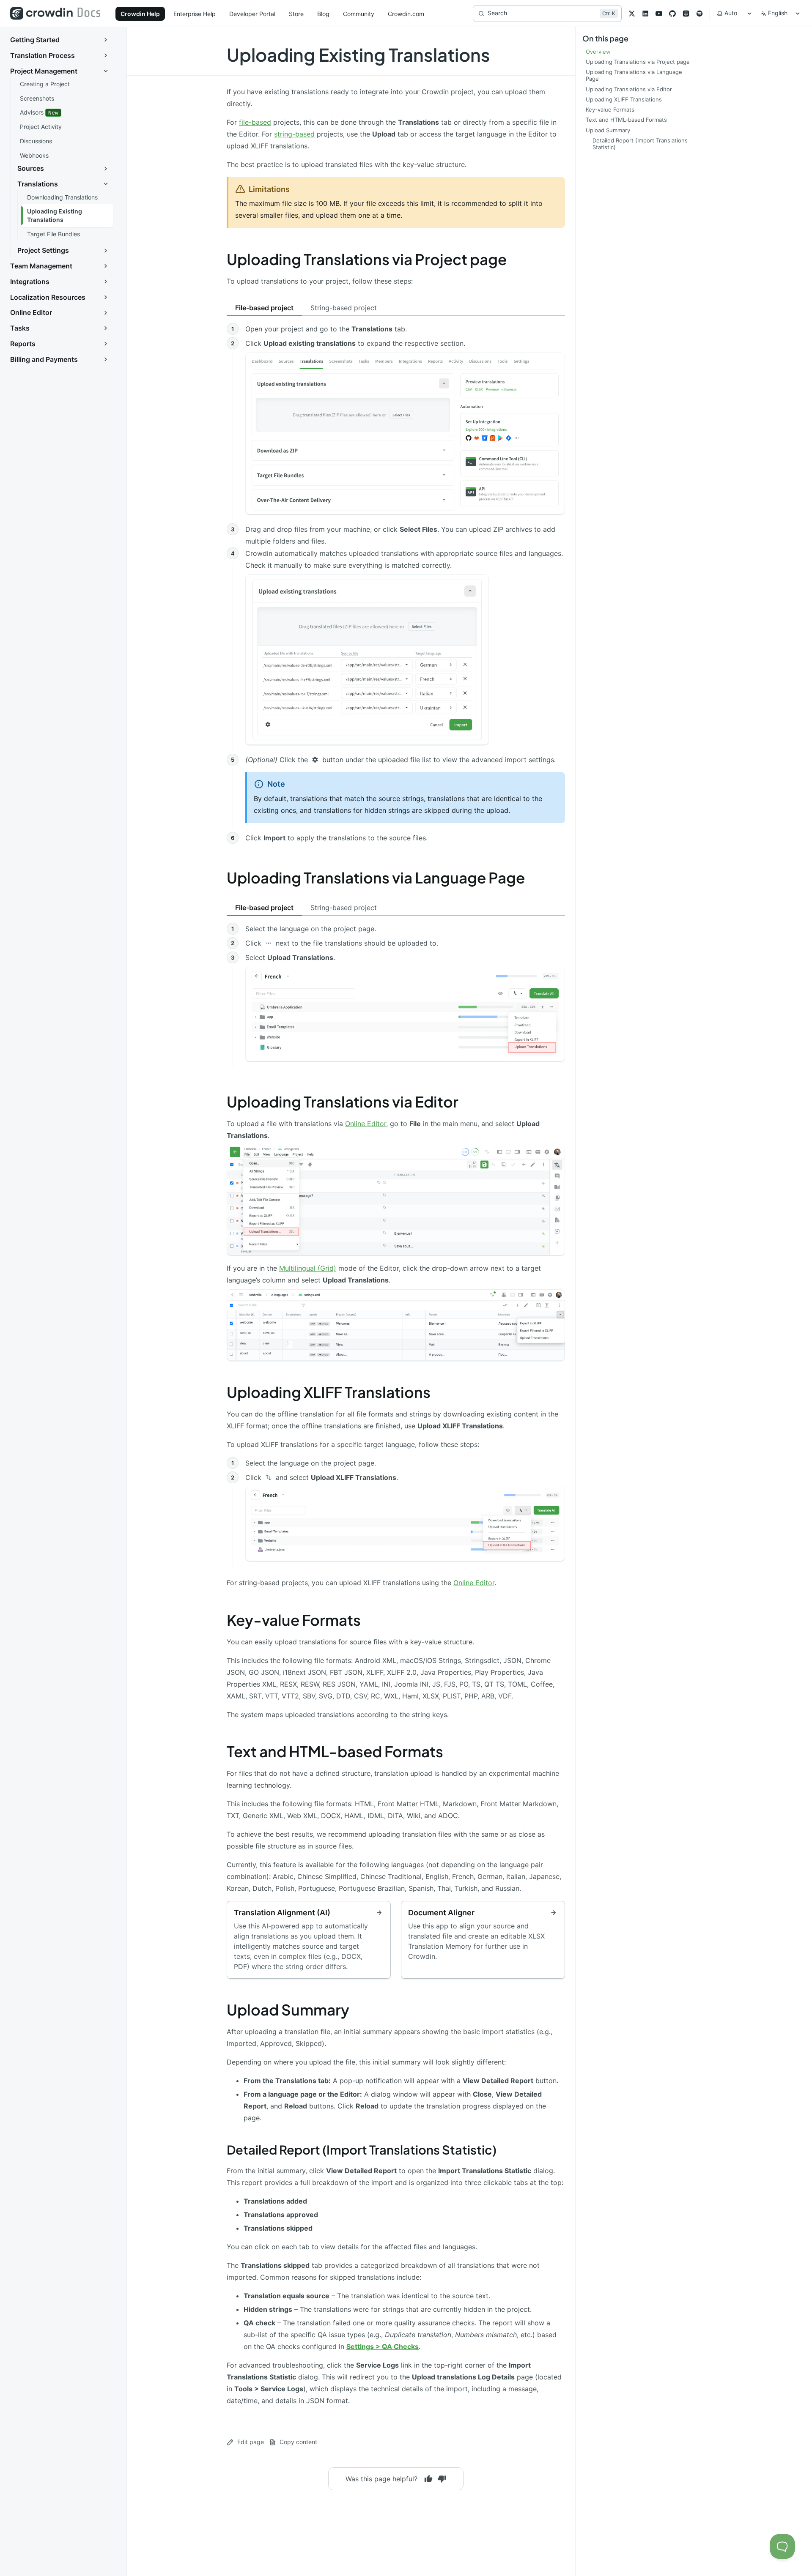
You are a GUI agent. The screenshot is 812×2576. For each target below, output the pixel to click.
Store (296, 14)
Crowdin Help (140, 14)
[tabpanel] (396, 585)
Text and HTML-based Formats (335, 1751)
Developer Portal (252, 14)
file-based (255, 122)
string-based (294, 134)
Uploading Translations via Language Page (376, 878)
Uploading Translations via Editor (343, 1102)
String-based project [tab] (344, 308)
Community (359, 14)
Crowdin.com (406, 14)
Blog (323, 14)
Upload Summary (288, 2010)
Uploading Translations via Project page (367, 259)
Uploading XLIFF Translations (329, 1392)
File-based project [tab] (264, 308)
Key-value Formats (294, 1620)
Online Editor (366, 1124)
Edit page (251, 2442)
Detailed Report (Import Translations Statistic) (362, 2149)
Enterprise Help (195, 14)
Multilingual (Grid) (308, 1268)
